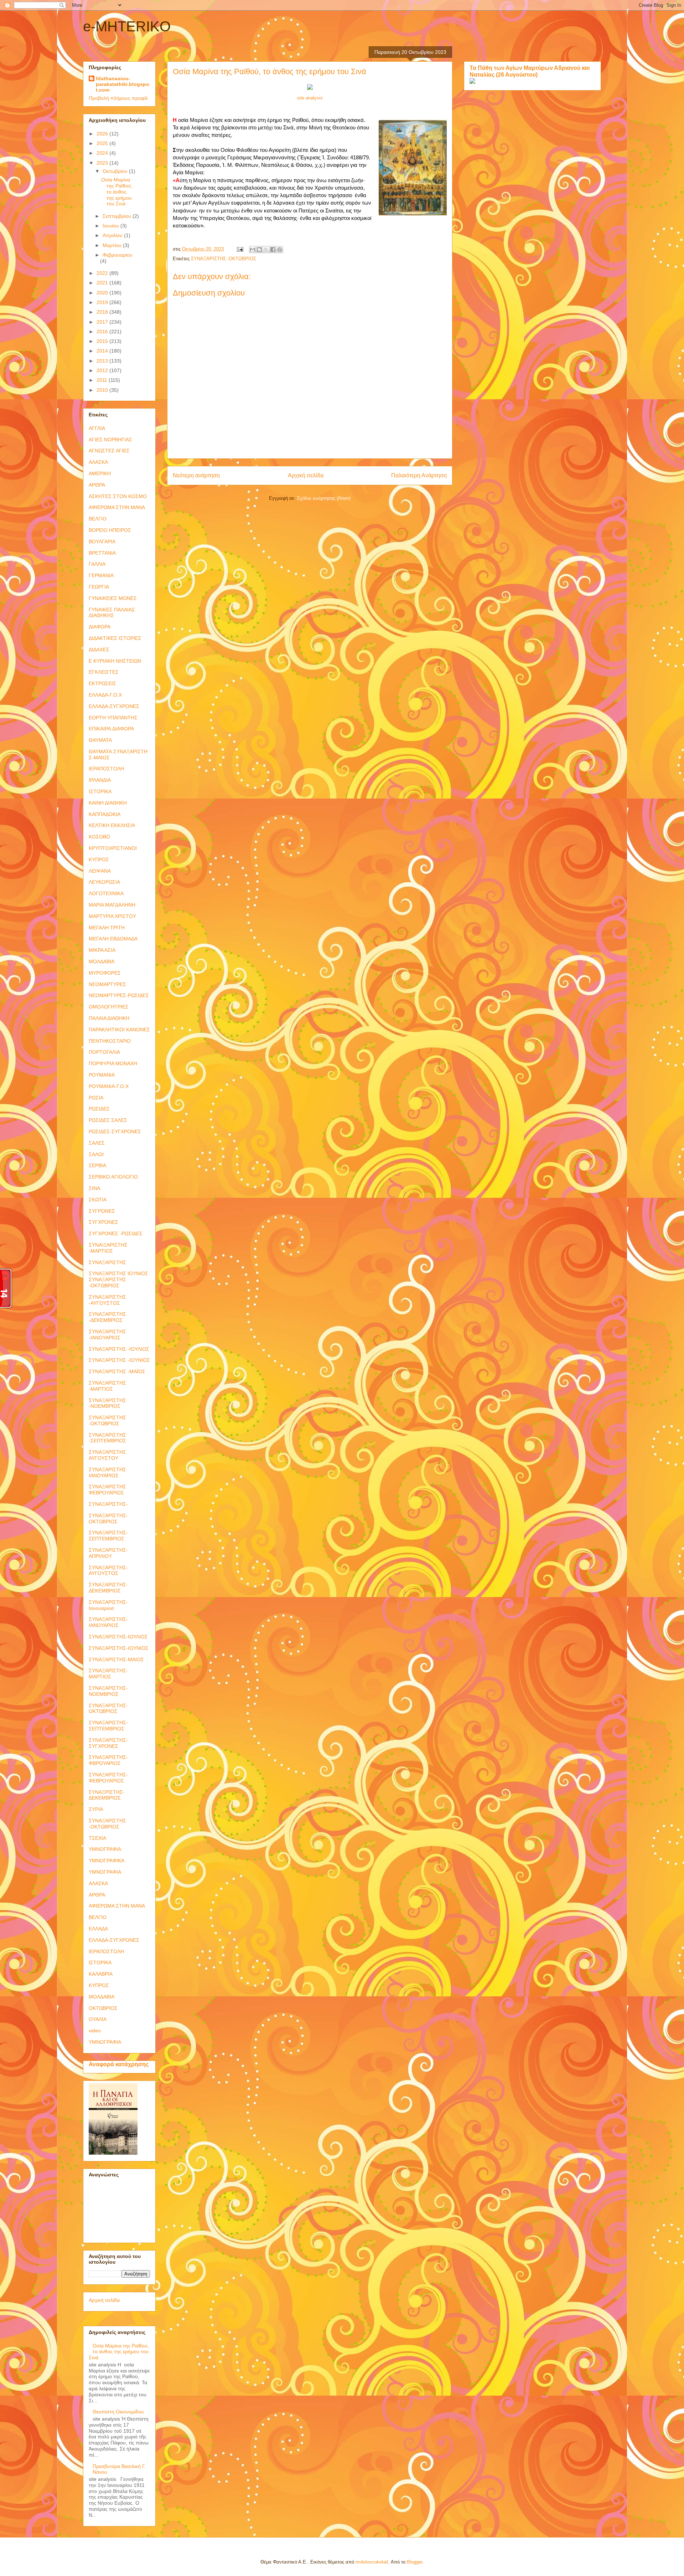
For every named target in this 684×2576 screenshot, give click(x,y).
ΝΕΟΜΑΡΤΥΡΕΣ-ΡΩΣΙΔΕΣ (119, 995)
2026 (103, 134)
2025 (103, 143)
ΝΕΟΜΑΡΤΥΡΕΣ (107, 984)
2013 (103, 361)
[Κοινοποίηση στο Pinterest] (280, 250)
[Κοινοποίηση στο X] (266, 250)
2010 (103, 390)
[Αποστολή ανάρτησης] (240, 249)
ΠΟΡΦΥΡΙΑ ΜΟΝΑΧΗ (113, 1063)
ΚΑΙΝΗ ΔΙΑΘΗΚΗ (108, 803)
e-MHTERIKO (127, 26)
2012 (103, 370)
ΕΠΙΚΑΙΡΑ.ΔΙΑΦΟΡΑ (111, 729)
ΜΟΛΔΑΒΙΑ (102, 961)
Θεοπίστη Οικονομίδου (118, 2412)
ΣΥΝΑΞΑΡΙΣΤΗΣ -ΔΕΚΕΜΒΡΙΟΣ (107, 1317)
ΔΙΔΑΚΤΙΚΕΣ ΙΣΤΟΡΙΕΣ (115, 638)
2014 (103, 351)
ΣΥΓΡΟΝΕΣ (102, 1211)
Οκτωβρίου (116, 171)
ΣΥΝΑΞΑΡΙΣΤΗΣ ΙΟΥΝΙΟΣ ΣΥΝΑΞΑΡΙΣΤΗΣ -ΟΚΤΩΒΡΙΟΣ (118, 1279)
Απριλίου (113, 235)
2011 (103, 380)
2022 (103, 273)
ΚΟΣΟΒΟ (99, 837)
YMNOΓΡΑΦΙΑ (105, 2042)
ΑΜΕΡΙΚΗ (100, 473)
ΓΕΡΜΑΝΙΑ (101, 575)
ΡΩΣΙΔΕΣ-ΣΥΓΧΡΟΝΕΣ (115, 1132)
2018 (103, 312)
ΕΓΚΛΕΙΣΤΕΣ (104, 672)
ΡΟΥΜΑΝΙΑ (102, 1075)
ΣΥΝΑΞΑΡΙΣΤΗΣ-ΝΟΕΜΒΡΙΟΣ (108, 1691)
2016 (103, 332)
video (95, 2031)
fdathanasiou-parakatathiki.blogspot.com (123, 84)
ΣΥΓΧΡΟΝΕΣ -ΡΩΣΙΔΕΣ (116, 1233)
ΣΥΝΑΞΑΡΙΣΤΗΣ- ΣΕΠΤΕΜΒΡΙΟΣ (108, 1536)
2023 (103, 163)
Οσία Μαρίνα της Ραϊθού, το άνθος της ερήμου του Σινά (117, 192)
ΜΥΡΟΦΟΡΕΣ (105, 973)
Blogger (414, 2562)
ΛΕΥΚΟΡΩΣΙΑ (104, 882)
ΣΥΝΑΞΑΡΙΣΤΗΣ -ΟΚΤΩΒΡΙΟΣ (224, 259)
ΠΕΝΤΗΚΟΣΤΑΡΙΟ (110, 1041)
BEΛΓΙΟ (98, 1917)
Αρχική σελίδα (306, 475)
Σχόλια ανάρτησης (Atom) (324, 498)
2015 (103, 341)
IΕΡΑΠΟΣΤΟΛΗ (106, 1951)
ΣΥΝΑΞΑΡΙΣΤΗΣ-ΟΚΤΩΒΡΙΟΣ (108, 1708)
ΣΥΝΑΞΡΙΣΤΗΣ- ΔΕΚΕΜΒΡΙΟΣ (107, 1795)
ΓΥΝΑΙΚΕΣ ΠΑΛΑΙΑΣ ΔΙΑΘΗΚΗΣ (112, 613)
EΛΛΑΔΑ (98, 1929)
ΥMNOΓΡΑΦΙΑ (105, 1872)
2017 (103, 322)
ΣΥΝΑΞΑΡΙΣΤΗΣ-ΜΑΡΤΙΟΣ (108, 1674)
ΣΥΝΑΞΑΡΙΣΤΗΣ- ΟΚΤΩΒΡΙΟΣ (108, 1518)
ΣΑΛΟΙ (96, 1154)
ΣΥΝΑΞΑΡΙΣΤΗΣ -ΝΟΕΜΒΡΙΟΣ (107, 1403)
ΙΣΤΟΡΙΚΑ (100, 791)
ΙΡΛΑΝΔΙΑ (100, 780)
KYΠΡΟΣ (99, 1985)
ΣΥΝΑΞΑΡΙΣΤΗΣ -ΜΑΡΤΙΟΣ (107, 1386)
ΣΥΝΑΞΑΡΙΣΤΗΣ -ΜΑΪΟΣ (117, 1371)
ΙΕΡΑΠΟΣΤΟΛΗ (106, 769)
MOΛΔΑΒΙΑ (102, 1997)
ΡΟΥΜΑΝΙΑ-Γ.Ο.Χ (109, 1086)
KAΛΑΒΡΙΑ (101, 1974)
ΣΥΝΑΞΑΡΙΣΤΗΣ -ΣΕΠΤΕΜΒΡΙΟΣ (107, 1438)
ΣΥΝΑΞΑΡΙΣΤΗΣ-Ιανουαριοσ (108, 1605)
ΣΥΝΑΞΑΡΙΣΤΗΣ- (108, 1504)
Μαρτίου (113, 245)
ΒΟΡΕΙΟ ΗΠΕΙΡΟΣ (110, 530)
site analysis (310, 98)
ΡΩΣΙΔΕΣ (99, 1109)
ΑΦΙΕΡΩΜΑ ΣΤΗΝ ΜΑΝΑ (117, 507)
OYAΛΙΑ (98, 2019)
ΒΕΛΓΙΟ (98, 519)
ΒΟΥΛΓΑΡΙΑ (102, 542)
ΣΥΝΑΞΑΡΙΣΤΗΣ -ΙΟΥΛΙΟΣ (119, 1349)
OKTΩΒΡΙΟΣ (103, 2008)
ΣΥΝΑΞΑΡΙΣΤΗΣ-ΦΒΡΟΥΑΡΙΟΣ (108, 1760)
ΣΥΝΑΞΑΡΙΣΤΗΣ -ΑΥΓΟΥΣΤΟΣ (107, 1300)
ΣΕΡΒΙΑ (97, 1165)
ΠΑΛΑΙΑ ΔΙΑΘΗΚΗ (109, 1018)
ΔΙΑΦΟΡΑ (100, 627)
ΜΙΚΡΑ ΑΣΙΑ (102, 950)
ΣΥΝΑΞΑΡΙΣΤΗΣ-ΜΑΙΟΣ (116, 1659)
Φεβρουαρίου (118, 255)
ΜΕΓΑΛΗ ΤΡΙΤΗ (107, 928)
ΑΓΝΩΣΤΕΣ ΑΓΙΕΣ (109, 451)
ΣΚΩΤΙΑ (98, 1200)
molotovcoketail (372, 2562)
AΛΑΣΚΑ (98, 1883)
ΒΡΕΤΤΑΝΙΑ (102, 553)
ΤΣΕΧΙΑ (97, 1838)
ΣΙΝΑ (94, 1188)
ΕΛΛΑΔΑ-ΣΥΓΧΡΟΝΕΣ (114, 706)
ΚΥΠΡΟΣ (99, 859)
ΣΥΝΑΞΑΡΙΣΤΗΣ (107, 1262)
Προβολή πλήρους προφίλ (118, 98)
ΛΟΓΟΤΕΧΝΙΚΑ (106, 893)
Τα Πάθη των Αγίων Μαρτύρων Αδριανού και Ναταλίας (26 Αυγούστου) (530, 71)
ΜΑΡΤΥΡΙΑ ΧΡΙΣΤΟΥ (112, 916)
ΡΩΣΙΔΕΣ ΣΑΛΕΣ (108, 1120)
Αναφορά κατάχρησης (119, 2064)
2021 (103, 283)
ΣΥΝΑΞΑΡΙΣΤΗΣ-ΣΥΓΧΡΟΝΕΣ (108, 1743)
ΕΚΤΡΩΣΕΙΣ (102, 683)
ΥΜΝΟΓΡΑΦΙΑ (105, 1849)
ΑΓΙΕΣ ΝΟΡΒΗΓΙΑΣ (110, 440)
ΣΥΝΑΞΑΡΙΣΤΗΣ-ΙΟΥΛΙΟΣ (118, 1637)
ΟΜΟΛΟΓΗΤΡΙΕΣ (109, 1007)
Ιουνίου (112, 226)
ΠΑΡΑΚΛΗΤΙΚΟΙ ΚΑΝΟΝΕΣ (119, 1030)
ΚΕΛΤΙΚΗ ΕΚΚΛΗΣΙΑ (112, 825)
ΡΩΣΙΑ (96, 1098)
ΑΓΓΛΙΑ (97, 428)
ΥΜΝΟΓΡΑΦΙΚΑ (107, 1861)
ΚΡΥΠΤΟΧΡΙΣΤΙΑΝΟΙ (113, 848)
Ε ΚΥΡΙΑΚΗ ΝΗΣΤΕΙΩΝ (115, 661)
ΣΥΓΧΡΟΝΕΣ (103, 1222)
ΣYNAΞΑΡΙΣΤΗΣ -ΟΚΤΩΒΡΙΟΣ (107, 1824)
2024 (103, 153)
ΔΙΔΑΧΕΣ (99, 650)
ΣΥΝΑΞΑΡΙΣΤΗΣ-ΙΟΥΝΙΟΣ (119, 1648)
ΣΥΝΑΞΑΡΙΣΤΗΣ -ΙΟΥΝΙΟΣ (119, 1360)
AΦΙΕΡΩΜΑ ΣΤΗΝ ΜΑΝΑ (117, 1906)
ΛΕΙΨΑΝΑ (100, 871)
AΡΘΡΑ (97, 1895)
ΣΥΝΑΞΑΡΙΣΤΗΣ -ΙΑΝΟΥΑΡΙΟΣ (107, 1335)
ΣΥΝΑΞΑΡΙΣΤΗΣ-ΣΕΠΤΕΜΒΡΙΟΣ (108, 1726)
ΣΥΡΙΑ (96, 1809)
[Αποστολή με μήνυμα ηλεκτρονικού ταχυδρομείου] (253, 250)
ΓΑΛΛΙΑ (97, 564)
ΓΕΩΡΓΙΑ (99, 587)
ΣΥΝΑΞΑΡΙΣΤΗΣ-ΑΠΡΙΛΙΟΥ (108, 1553)
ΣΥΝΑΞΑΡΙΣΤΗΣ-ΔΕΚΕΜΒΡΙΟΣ (108, 1588)
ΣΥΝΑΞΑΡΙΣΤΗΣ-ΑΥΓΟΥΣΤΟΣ (108, 1571)
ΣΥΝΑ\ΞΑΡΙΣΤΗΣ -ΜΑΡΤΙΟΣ (108, 1248)
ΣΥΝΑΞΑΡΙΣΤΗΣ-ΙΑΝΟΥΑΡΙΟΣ (108, 1622)
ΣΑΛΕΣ (97, 1143)
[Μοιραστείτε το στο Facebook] (273, 250)
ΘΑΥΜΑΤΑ (100, 740)
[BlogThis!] (259, 250)
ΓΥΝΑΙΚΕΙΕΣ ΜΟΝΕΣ (113, 598)
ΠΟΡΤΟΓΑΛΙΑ (104, 1052)
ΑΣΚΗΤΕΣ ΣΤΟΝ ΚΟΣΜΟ (118, 496)
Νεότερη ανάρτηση (196, 475)
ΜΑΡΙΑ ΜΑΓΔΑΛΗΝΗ (112, 905)
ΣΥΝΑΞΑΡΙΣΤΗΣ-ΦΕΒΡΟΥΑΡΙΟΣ (108, 1778)
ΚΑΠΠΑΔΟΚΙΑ (105, 814)
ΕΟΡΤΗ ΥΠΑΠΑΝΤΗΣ (113, 718)
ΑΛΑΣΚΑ (98, 462)
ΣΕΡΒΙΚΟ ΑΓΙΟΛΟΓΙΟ (113, 1177)
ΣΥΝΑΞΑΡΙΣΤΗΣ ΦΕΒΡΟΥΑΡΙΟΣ (107, 1490)
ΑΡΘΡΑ (97, 485)
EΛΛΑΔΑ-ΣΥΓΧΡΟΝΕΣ (114, 1940)
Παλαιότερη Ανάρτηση (419, 475)
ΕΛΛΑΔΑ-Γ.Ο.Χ (105, 695)
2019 (103, 302)
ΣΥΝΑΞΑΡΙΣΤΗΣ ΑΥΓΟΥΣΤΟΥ (107, 1455)
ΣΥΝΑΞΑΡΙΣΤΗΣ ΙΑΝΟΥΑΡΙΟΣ (107, 1472)
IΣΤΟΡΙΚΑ (100, 1962)
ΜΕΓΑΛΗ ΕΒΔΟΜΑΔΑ (113, 939)
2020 (103, 293)
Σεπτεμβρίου (118, 216)
